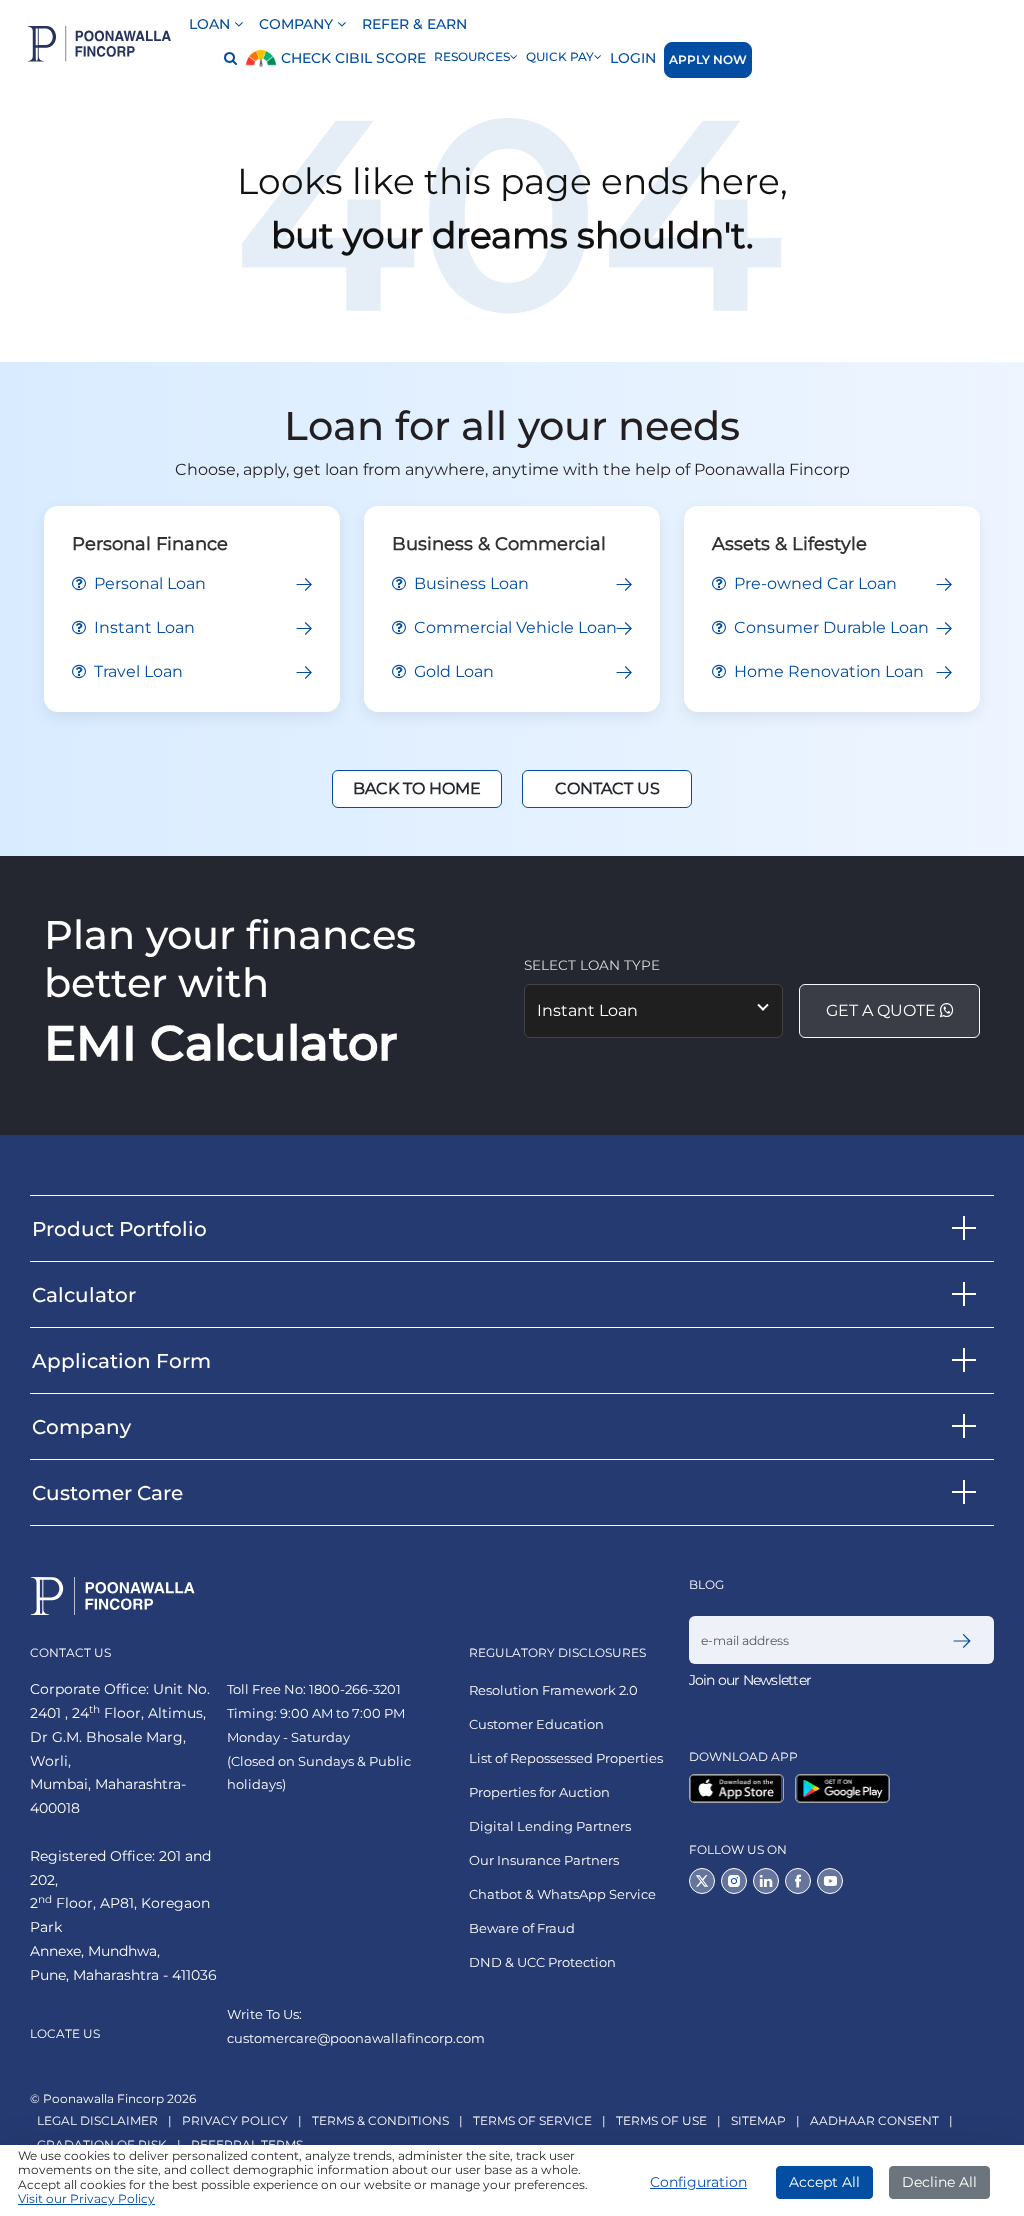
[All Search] (225, 60)
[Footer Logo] (113, 1596)
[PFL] (99, 43)
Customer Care (107, 1493)
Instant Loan (142, 627)
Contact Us (607, 788)
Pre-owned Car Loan (813, 583)
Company (298, 24)
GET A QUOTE (883, 1010)
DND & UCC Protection (542, 1962)
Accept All (824, 2182)
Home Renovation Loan (827, 671)
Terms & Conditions (380, 2120)
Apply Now (708, 59)
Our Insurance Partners (544, 1860)
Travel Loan (136, 671)
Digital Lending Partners (550, 1826)
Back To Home (417, 788)
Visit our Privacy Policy (86, 2199)
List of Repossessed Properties (566, 1758)
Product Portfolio (119, 1229)
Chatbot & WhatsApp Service (562, 1894)
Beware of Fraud (522, 1928)
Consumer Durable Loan (829, 627)
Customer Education (536, 1724)
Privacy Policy (235, 2120)
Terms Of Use (661, 2120)
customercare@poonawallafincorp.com (356, 2038)
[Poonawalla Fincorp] (740, 1788)
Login (633, 58)
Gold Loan (452, 671)
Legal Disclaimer (97, 2120)
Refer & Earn (414, 24)
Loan (211, 24)
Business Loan (469, 583)
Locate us (65, 2033)
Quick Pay (560, 56)
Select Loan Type (592, 965)
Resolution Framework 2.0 (553, 1690)
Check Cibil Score (351, 58)
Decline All (939, 2182)
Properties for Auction (539, 1792)
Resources (472, 56)
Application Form (121, 1361)
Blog (706, 1584)
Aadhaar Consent (874, 2120)
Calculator (84, 1295)
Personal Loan (148, 583)
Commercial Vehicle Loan (513, 627)
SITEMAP (758, 2120)
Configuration (698, 2182)
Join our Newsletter (750, 1680)
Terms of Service (532, 2120)
